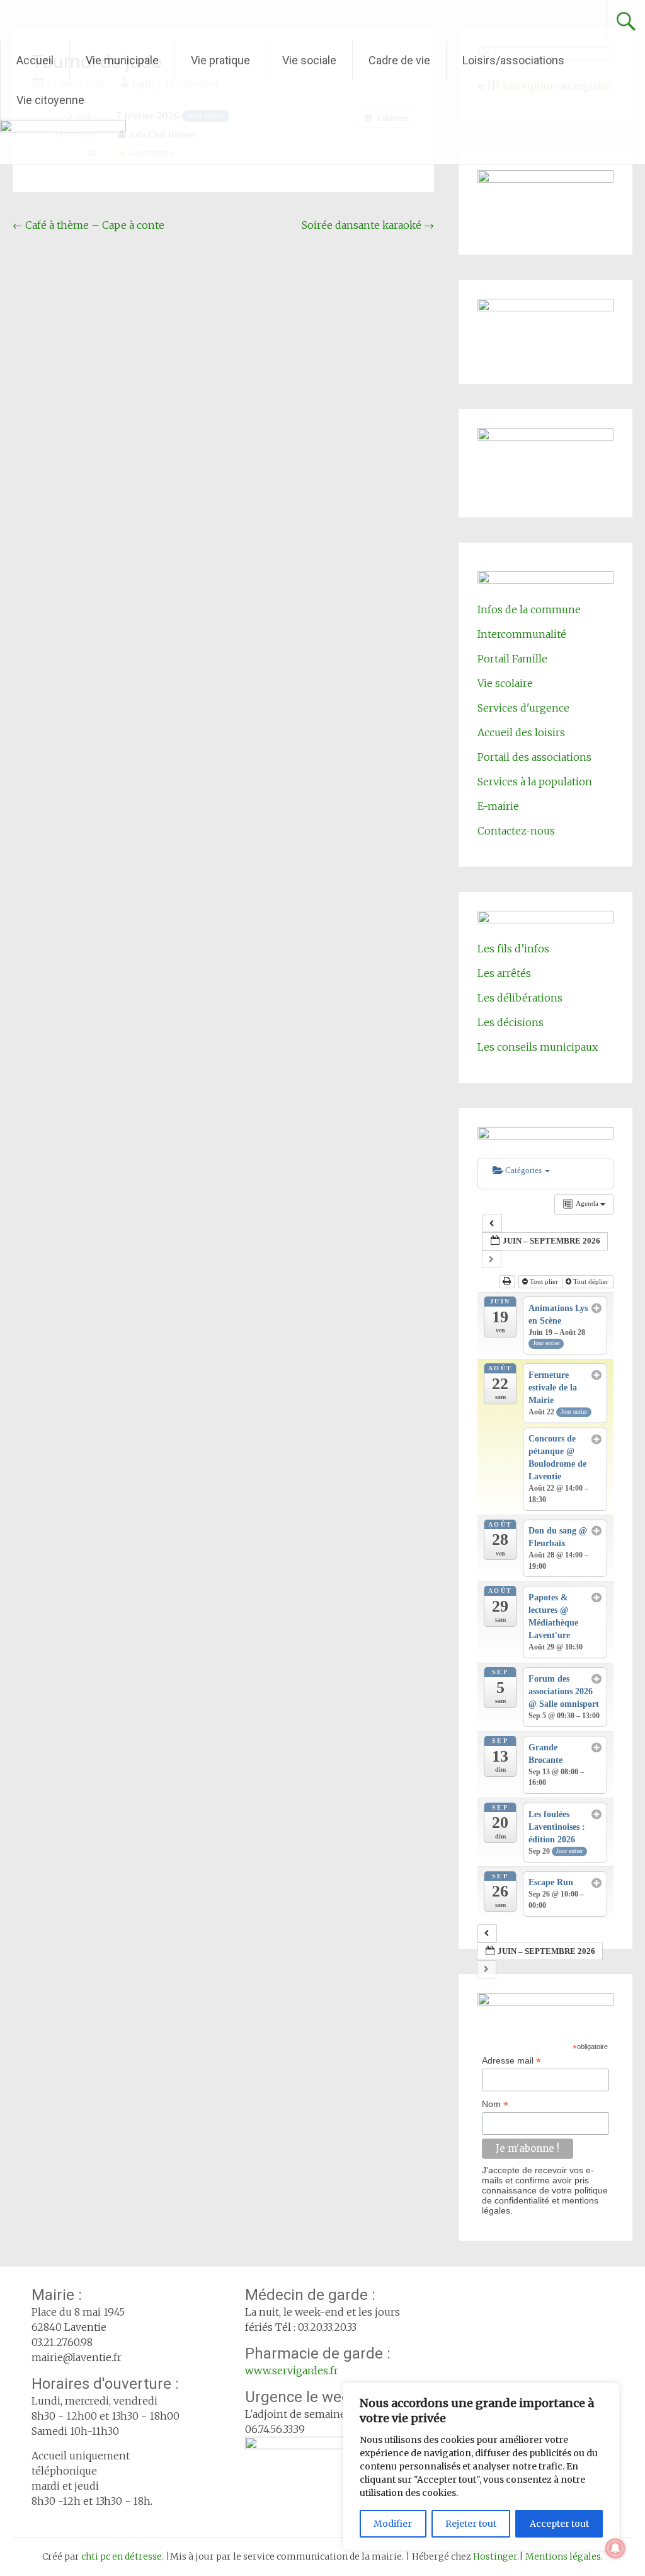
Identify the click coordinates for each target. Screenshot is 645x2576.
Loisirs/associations (513, 60)
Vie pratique (220, 60)
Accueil (35, 60)
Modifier (393, 2524)
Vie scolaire (505, 683)
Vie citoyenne (50, 100)
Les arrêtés (504, 973)
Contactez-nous (516, 831)
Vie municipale (122, 60)
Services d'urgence (523, 708)
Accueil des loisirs (521, 732)
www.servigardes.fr (292, 2371)
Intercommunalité (522, 634)
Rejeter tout (471, 2524)
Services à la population (535, 782)
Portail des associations (534, 757)
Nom (495, 2104)
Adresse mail (511, 2061)
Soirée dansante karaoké (368, 225)
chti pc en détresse (122, 2556)
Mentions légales (563, 2556)
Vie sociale (309, 60)
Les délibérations (520, 998)
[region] (481, 2467)
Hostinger (495, 2556)
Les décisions (511, 1022)
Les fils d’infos (513, 949)
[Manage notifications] (615, 2548)
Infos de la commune (529, 609)
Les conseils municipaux (538, 1047)
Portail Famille (512, 659)
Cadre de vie (399, 60)
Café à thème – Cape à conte (88, 225)
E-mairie (498, 806)
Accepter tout (559, 2524)
